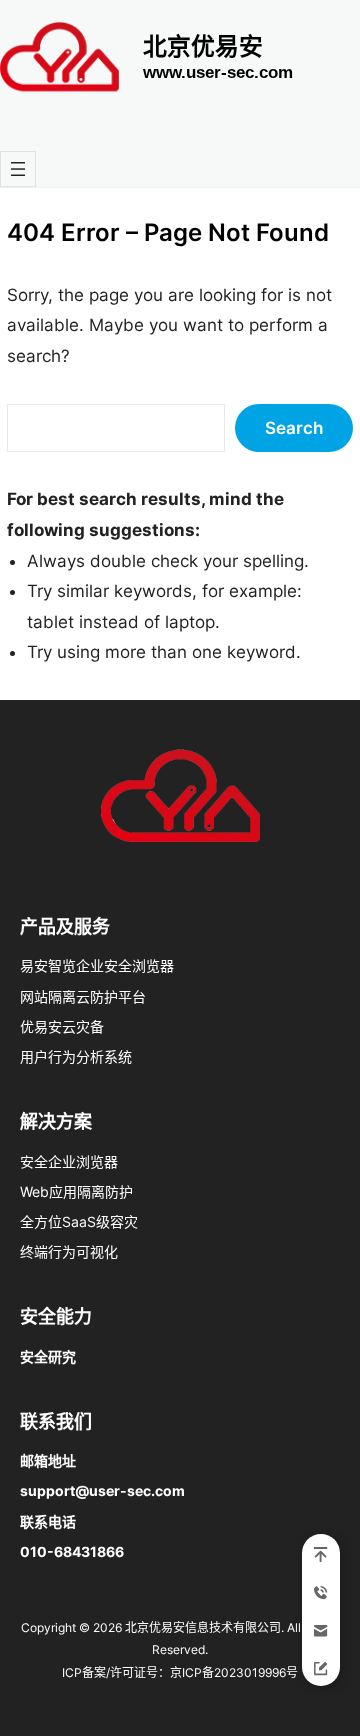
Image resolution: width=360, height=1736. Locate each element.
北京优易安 (203, 46)
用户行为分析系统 (76, 1056)
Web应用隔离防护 (76, 1191)
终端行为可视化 (69, 1251)
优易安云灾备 (62, 1026)
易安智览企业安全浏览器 (97, 965)
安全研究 (48, 1356)
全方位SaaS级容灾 (79, 1221)
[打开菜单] (18, 169)
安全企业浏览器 (69, 1161)
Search (294, 428)
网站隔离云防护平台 (83, 996)
